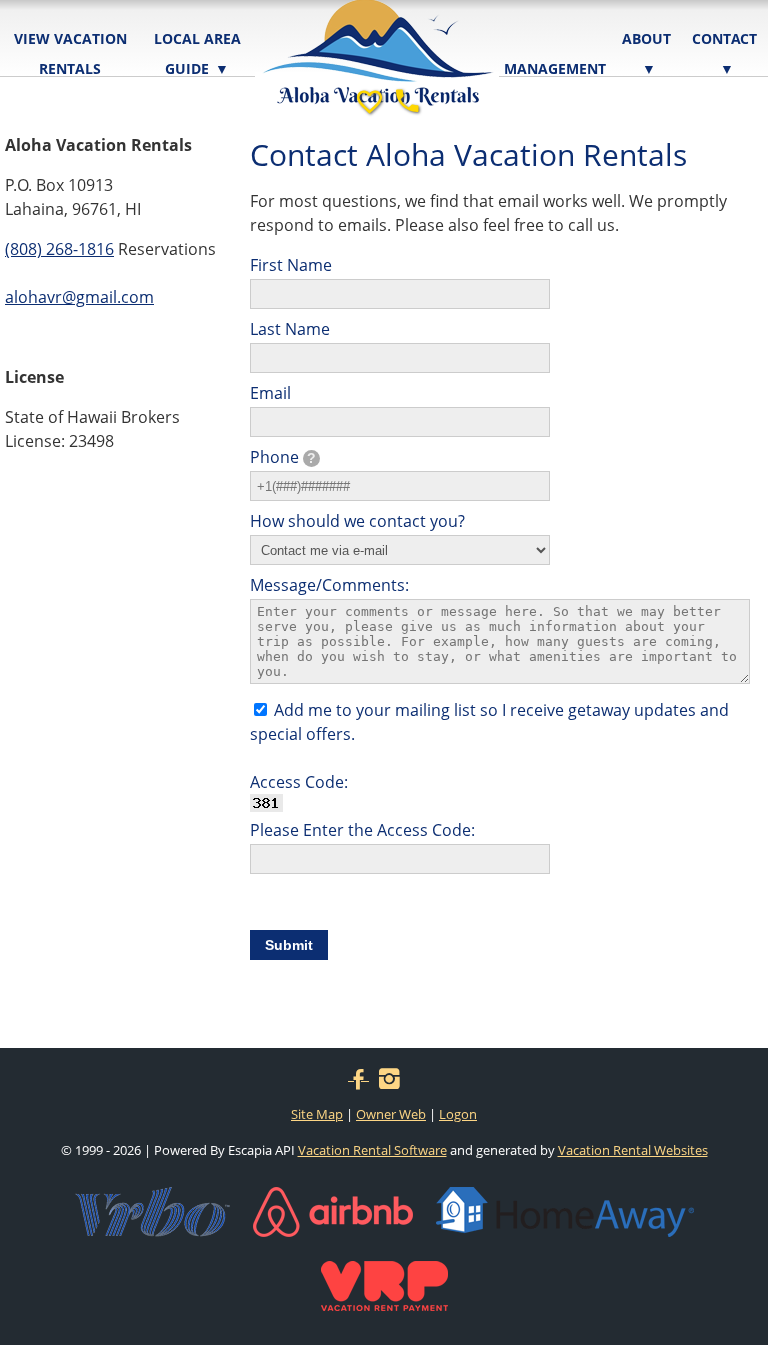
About (646, 53)
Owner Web (391, 1114)
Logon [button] (458, 1114)
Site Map (317, 1114)
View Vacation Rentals (70, 53)
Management (555, 68)
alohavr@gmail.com (79, 297)
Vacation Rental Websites (633, 1150)
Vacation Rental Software (372, 1150)
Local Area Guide (197, 53)
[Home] (377, 39)
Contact (724, 53)
